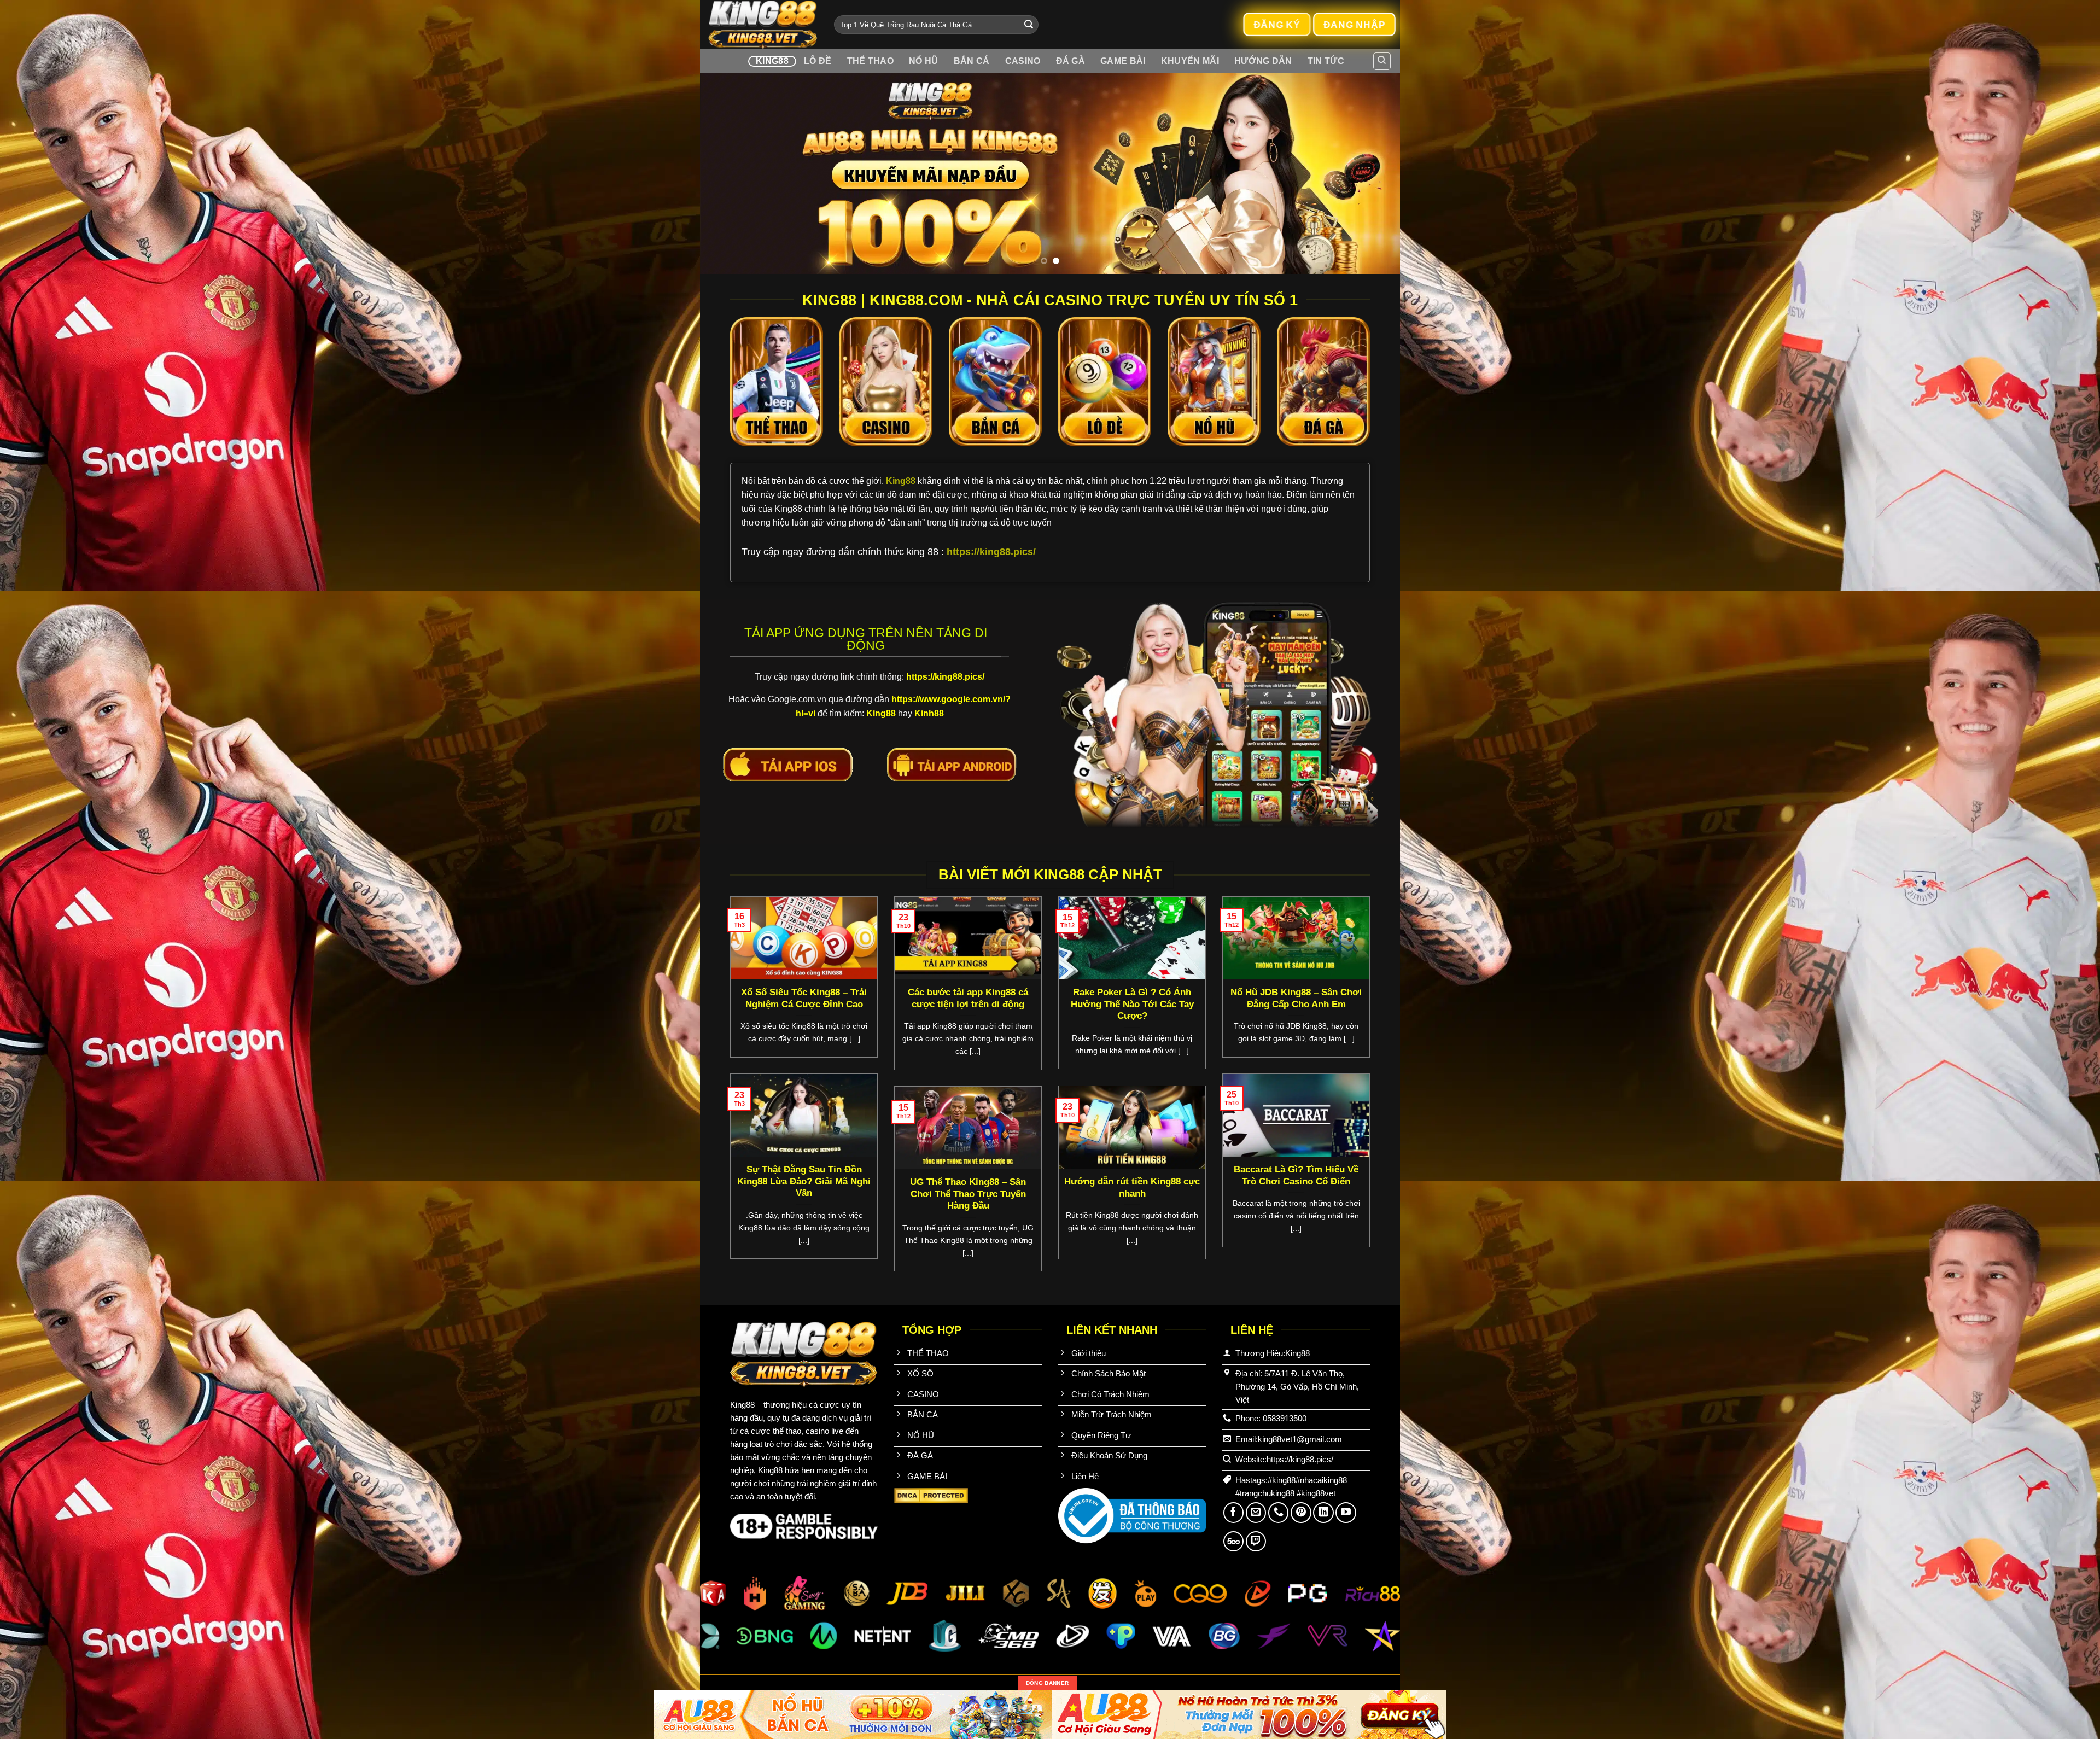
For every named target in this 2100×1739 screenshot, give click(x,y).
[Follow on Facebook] (1234, 1513)
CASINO (1023, 61)
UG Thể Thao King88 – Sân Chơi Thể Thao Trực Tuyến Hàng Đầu (968, 1194)
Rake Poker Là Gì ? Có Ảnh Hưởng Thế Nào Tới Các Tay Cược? (1132, 1004)
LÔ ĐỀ (818, 61)
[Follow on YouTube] (1346, 1513)
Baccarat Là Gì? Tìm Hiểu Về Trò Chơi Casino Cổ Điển (1296, 1175)
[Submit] (1029, 25)
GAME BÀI (1123, 61)
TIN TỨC (1326, 61)
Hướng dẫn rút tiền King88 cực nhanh (1132, 1187)
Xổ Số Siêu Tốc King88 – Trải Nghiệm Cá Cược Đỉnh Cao (804, 998)
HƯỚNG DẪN (1263, 61)
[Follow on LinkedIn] (1323, 1513)
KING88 (772, 61)
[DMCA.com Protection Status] (931, 1495)
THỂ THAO (871, 61)
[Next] (1372, 174)
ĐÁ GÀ (1071, 61)
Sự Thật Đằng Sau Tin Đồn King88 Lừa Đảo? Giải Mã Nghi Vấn (804, 1181)
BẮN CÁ (972, 61)
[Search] (1382, 61)
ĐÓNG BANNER (1047, 1683)
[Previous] (728, 174)
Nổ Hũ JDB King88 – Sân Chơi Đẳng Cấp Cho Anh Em (1296, 998)
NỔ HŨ (924, 61)
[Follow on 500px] (1234, 1542)
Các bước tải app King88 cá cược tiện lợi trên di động (968, 998)
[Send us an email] (1256, 1513)
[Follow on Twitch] (1256, 1542)
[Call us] (1279, 1513)
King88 (902, 481)
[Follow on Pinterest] (1301, 1513)
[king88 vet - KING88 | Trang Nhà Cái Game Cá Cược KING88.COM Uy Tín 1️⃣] (763, 25)
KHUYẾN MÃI (1190, 61)
